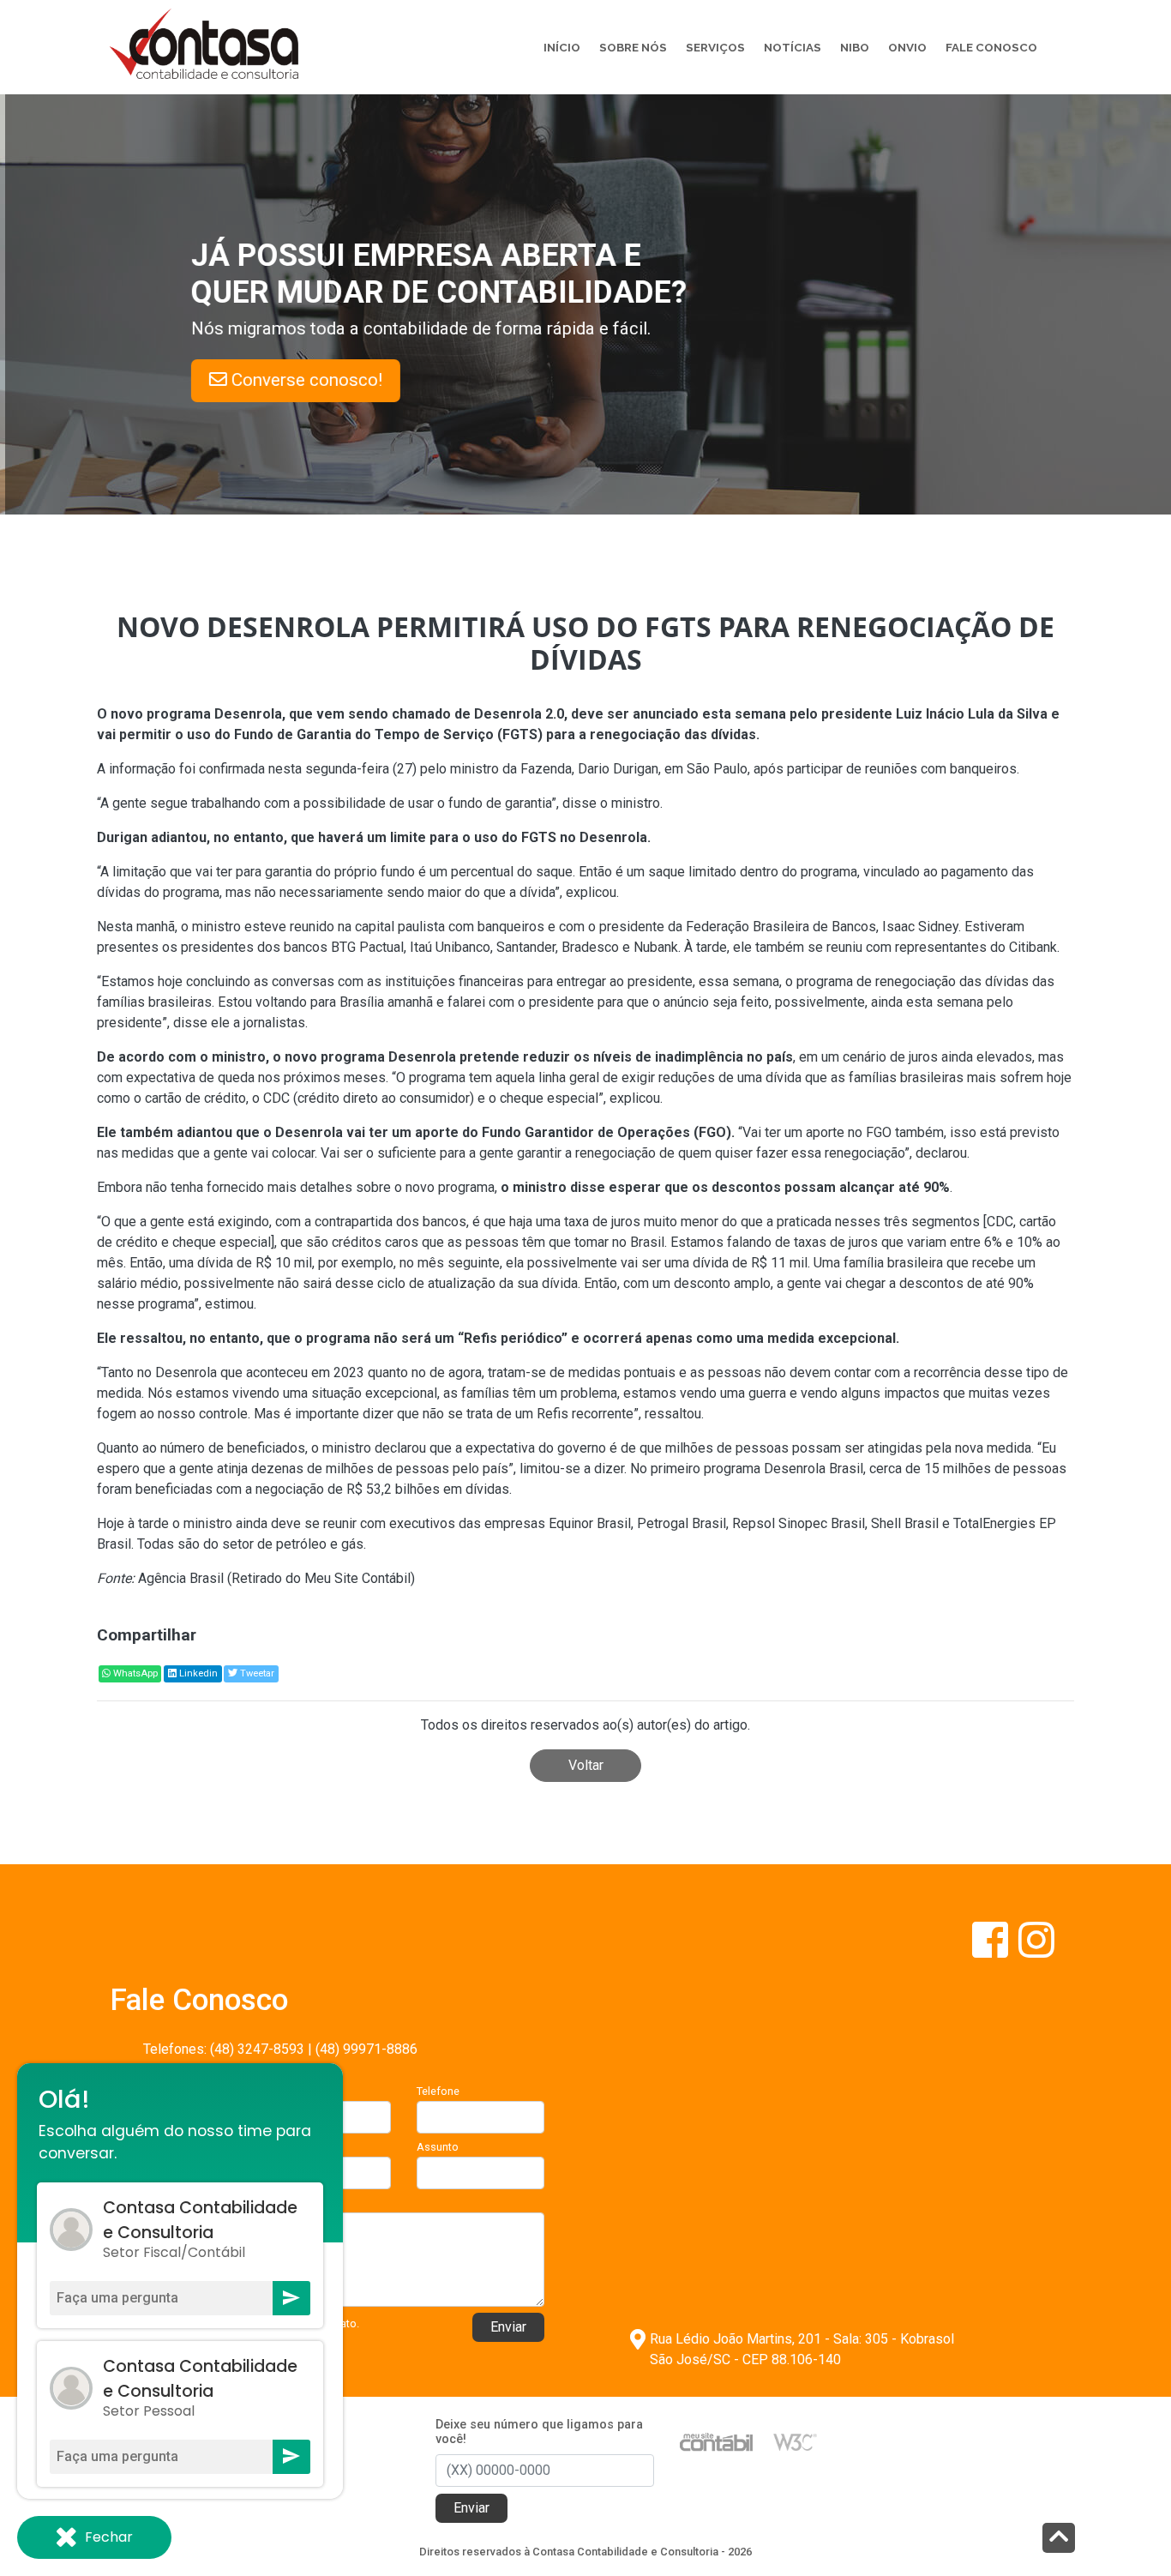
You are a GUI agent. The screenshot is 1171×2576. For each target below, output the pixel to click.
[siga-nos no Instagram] (1036, 1950)
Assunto (438, 2147)
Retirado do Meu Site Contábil (321, 1578)
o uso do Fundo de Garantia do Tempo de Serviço (334, 734)
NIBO (855, 47)
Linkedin (197, 1673)
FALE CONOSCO (991, 47)
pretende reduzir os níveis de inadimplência (601, 1057)
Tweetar (256, 1673)
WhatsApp (134, 1673)
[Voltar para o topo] (1059, 2540)
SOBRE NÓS (633, 47)
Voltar (586, 1765)
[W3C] (795, 2441)
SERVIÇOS (715, 47)
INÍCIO (562, 47)
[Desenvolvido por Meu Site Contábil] (716, 2441)
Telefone (438, 2091)
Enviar (508, 2327)
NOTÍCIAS (793, 47)
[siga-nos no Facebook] (992, 1950)
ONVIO (907, 47)
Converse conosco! (311, 380)
